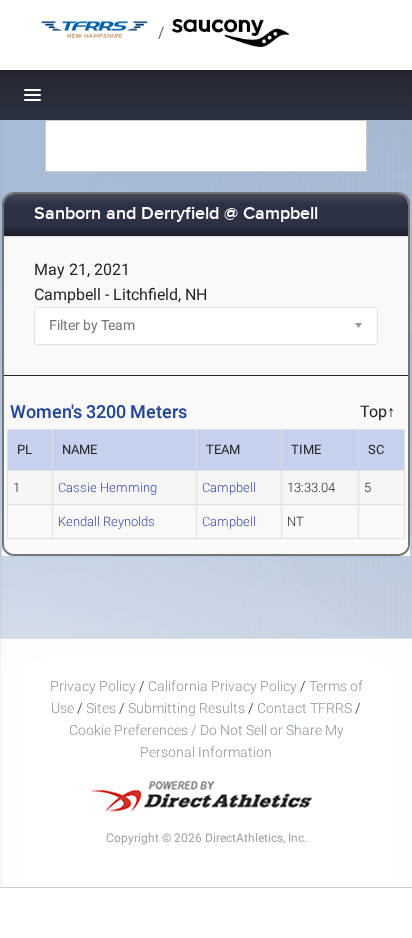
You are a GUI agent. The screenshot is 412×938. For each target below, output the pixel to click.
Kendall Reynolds (106, 521)
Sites (101, 708)
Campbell (229, 487)
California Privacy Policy (222, 686)
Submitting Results (186, 708)
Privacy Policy (93, 686)
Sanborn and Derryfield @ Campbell (176, 214)
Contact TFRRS (306, 708)
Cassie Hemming (107, 487)
